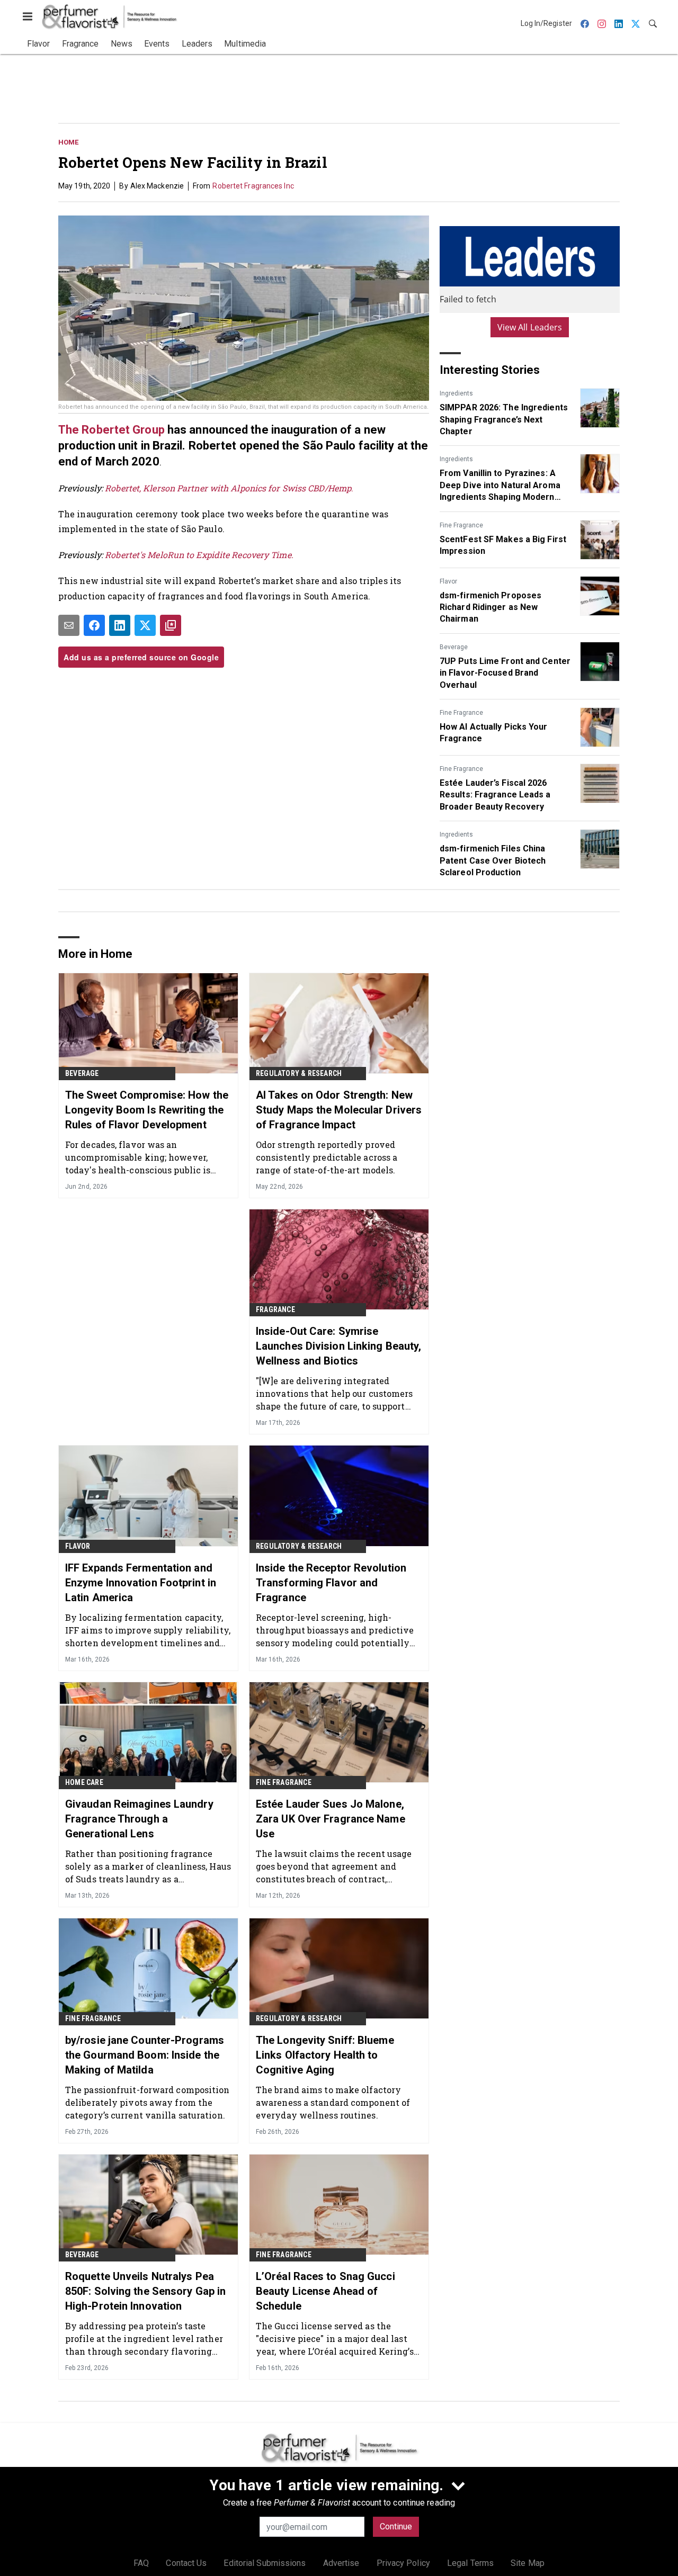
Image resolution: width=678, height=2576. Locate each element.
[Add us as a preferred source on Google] (171, 625)
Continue (396, 2526)
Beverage (454, 647)
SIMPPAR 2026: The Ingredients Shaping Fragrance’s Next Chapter (504, 419)
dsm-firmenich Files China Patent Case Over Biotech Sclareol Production (493, 860)
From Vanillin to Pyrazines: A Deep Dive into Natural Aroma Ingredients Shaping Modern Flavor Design (500, 486)
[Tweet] (145, 625)
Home (68, 142)
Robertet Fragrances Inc (253, 186)
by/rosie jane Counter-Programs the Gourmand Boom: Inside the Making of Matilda (145, 2055)
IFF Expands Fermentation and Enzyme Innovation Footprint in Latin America (141, 1583)
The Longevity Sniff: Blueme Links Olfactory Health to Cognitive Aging (325, 2055)
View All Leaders (530, 327)
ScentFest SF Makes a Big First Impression (503, 545)
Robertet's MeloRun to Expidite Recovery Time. (200, 555)
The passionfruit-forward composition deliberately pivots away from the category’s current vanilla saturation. (148, 2102)
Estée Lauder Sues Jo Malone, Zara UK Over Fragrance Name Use (331, 1819)
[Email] (69, 625)
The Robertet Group (111, 430)
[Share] (94, 625)
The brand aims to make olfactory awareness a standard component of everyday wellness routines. (333, 2102)
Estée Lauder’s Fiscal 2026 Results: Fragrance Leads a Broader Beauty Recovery (495, 795)
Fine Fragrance (461, 525)
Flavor (448, 581)
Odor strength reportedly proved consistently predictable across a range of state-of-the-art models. (327, 1157)
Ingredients (456, 393)
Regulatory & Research (299, 1073)
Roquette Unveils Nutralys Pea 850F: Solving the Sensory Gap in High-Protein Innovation (145, 2291)
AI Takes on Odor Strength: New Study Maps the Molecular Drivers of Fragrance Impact (339, 1110)
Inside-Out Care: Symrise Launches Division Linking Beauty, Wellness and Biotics (338, 1346)
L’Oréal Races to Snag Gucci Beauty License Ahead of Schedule (325, 2291)
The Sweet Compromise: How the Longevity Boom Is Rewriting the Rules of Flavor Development (147, 1110)
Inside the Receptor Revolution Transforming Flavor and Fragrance (331, 1583)
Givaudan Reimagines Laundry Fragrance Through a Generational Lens (139, 1819)
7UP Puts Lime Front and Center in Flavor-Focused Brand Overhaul (505, 673)
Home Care (84, 1782)
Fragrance (275, 1309)
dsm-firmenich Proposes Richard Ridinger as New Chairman (490, 607)
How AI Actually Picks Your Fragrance (494, 733)
